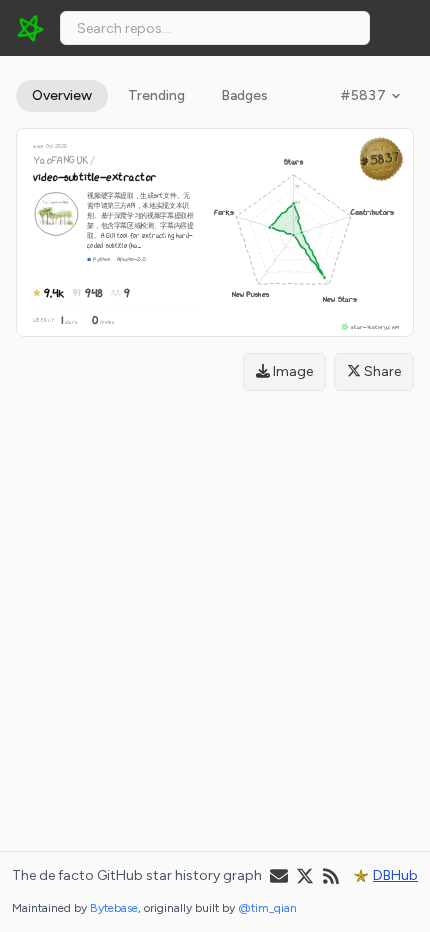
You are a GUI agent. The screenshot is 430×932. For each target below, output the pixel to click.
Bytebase (114, 908)
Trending (156, 95)
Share (381, 371)
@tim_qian (267, 908)
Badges (244, 95)
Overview (62, 95)
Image (291, 371)
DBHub (395, 875)
